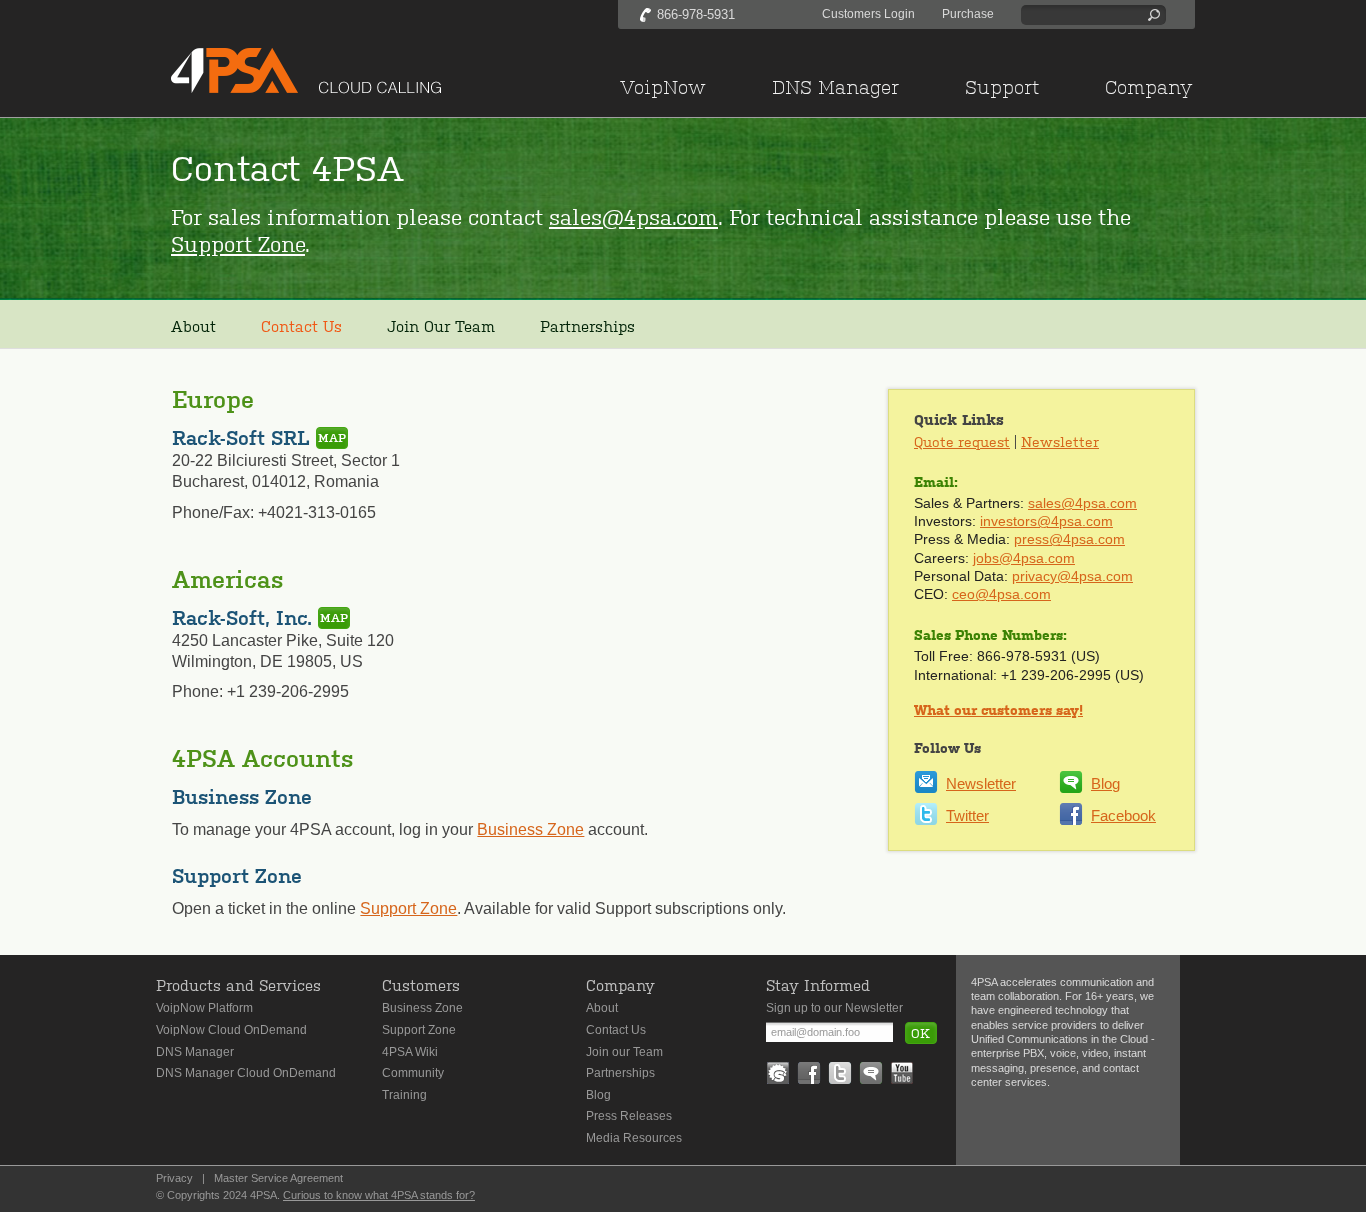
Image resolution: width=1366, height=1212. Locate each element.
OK (920, 1032)
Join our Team (624, 1052)
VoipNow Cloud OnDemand (231, 1030)
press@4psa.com (1069, 539)
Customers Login (868, 14)
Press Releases (629, 1116)
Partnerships (587, 325)
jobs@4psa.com (1024, 558)
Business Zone (530, 829)
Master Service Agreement (278, 1178)
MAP (332, 437)
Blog (1105, 783)
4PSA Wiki (410, 1052)
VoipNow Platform (204, 1008)
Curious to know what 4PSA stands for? (379, 1195)
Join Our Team (441, 325)
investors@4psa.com (1046, 521)
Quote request (962, 441)
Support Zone (238, 242)
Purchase (968, 14)
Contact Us (616, 1030)
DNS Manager (195, 1052)
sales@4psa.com (633, 215)
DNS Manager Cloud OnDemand (246, 1073)
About (193, 325)
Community (413, 1073)
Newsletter (1060, 441)
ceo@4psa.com (1001, 594)
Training (404, 1095)
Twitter (967, 815)
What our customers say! (998, 710)
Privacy (174, 1178)
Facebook (1123, 815)
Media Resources (634, 1138)
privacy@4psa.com (1072, 576)
